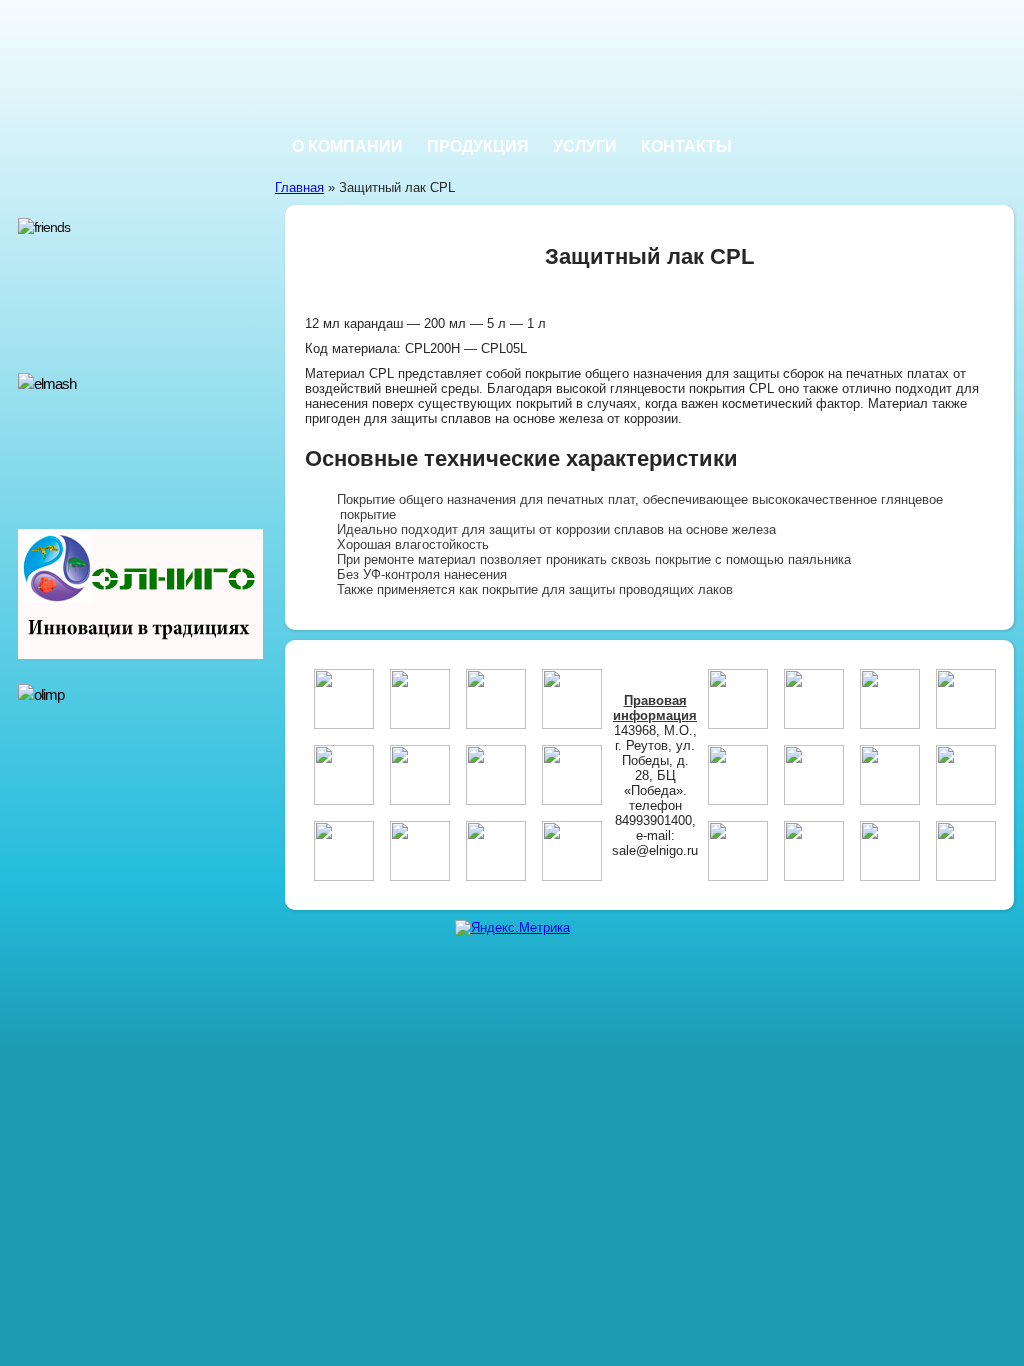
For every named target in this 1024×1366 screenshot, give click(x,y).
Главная (299, 187)
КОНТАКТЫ (686, 146)
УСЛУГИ (585, 146)
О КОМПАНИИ (347, 146)
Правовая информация (655, 708)
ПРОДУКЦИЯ (478, 146)
